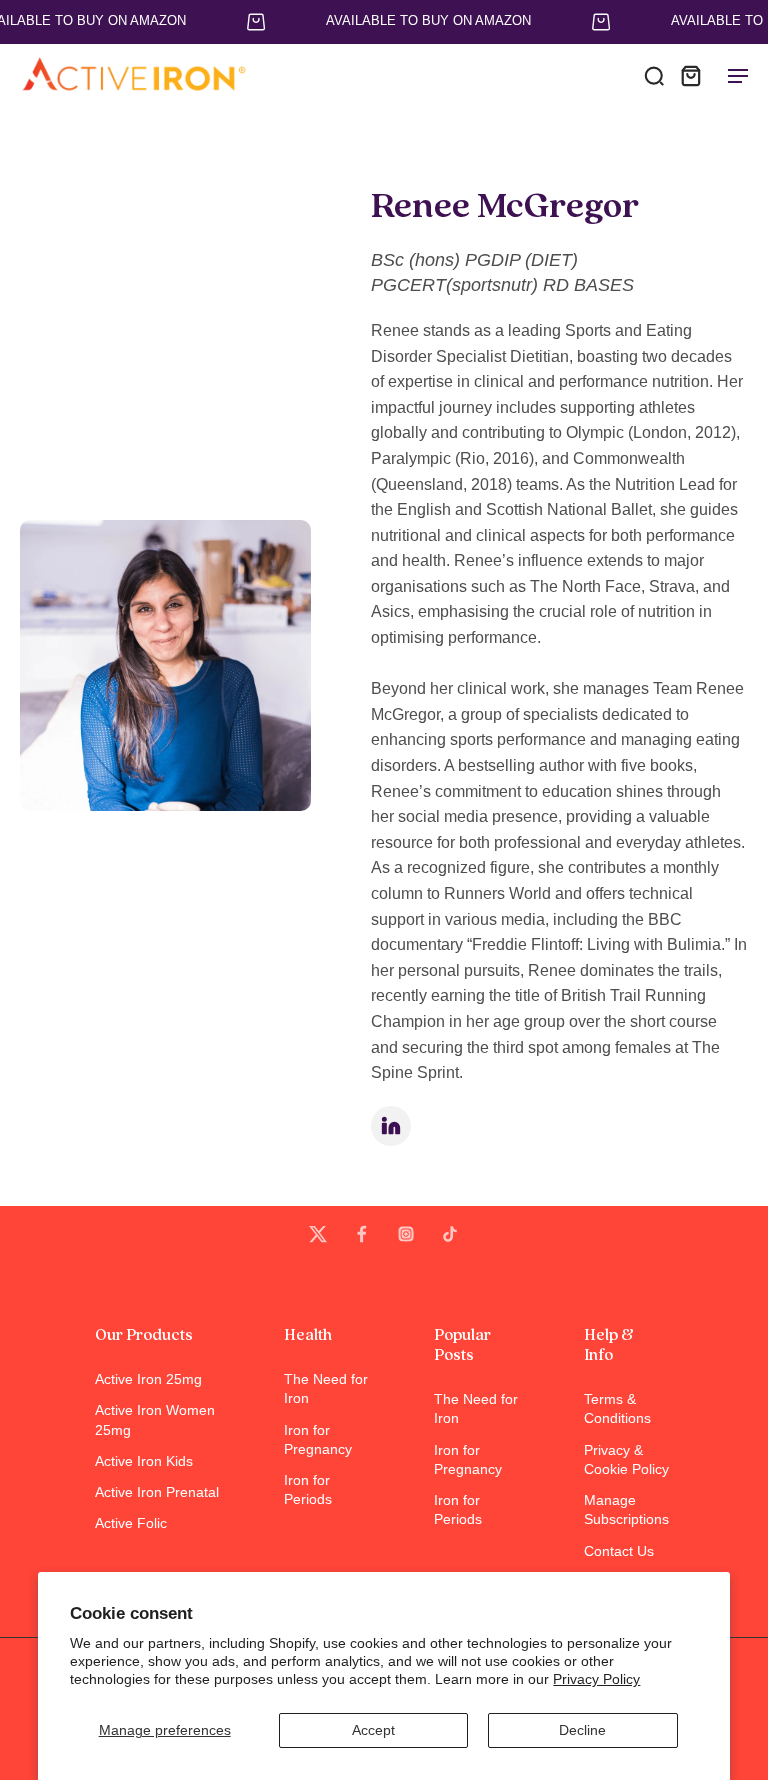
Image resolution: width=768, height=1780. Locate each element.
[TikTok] (450, 1234)
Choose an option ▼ (66, 115)
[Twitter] (318, 1234)
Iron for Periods (308, 1489)
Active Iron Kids (144, 1461)
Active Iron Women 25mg (155, 1419)
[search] (654, 75)
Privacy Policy (596, 1679)
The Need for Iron (326, 1388)
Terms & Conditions (617, 1408)
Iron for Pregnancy (318, 1439)
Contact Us (619, 1551)
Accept (373, 1730)
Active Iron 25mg (148, 1379)
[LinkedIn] (391, 1126)
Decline (582, 1730)
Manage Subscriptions (626, 1509)
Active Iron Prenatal (157, 1492)
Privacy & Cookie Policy (626, 1459)
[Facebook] (362, 1234)
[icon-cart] (690, 75)
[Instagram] (406, 1234)
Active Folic (131, 1523)
